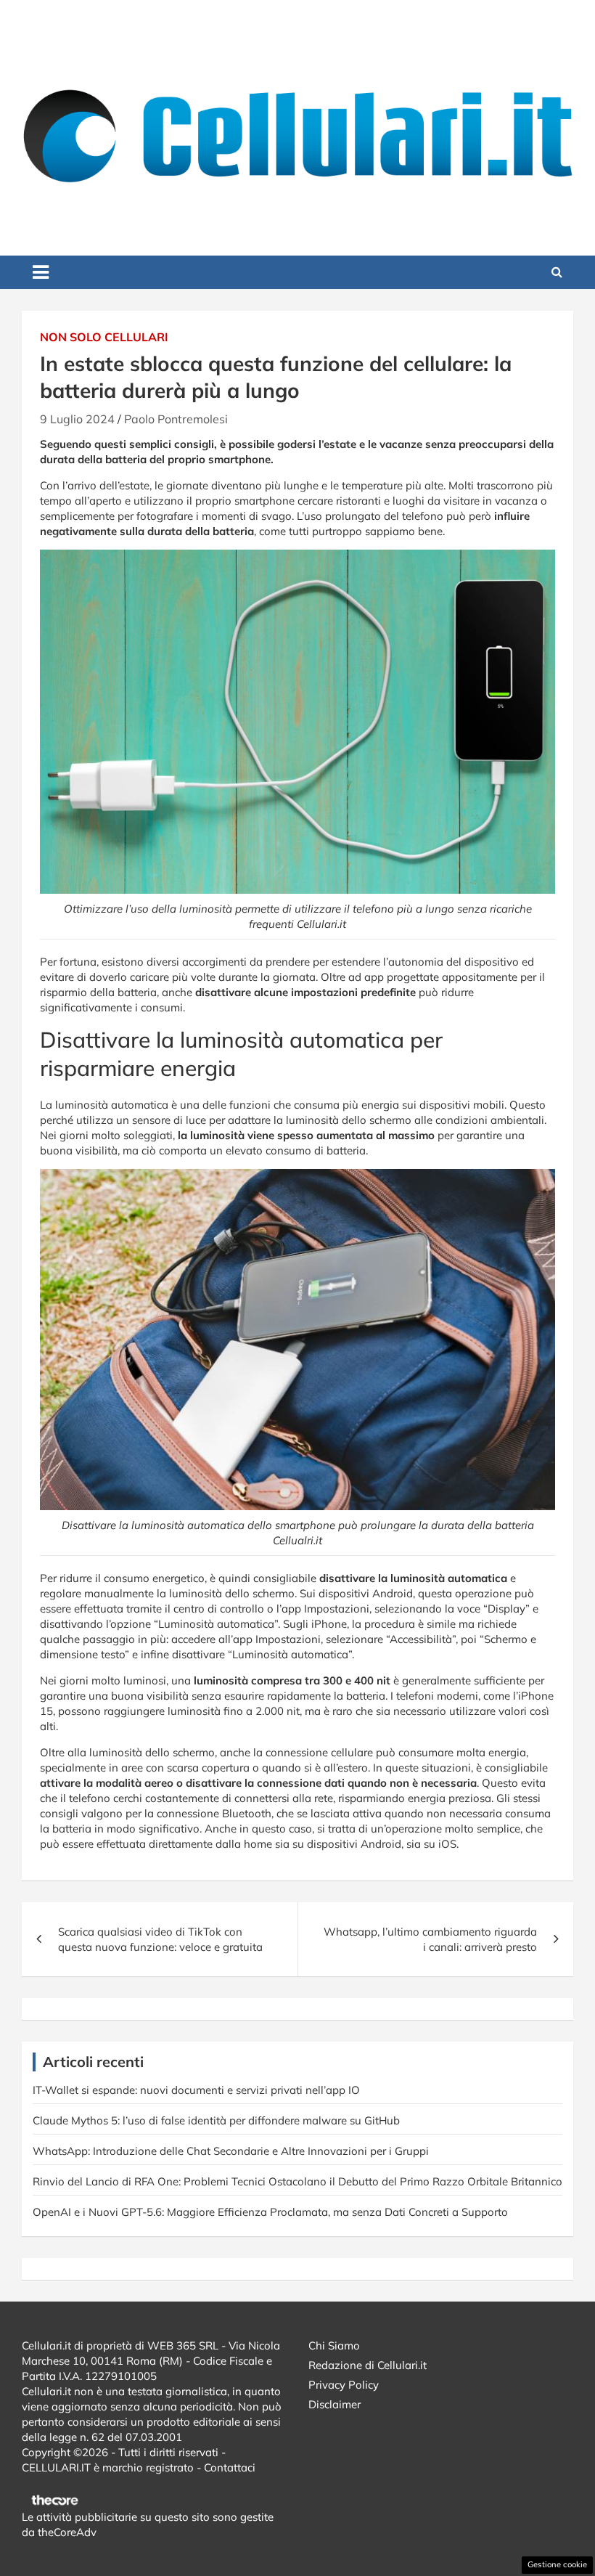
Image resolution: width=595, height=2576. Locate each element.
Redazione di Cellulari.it (368, 2365)
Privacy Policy (344, 2385)
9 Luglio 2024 (77, 419)
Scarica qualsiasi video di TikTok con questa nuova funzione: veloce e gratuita (160, 1939)
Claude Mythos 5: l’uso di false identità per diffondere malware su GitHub (216, 2120)
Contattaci (230, 2467)
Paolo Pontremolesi (176, 419)
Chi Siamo (334, 2345)
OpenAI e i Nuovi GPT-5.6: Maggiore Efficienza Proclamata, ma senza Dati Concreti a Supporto (270, 2212)
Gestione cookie (557, 2564)
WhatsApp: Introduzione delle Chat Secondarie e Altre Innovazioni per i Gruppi (231, 2151)
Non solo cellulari (104, 337)
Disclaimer (335, 2404)
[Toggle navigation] (41, 272)
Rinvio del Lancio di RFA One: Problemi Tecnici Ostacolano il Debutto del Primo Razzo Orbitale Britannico (297, 2181)
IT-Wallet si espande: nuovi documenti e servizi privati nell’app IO (196, 2090)
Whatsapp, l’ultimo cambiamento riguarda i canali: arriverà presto (430, 1939)
